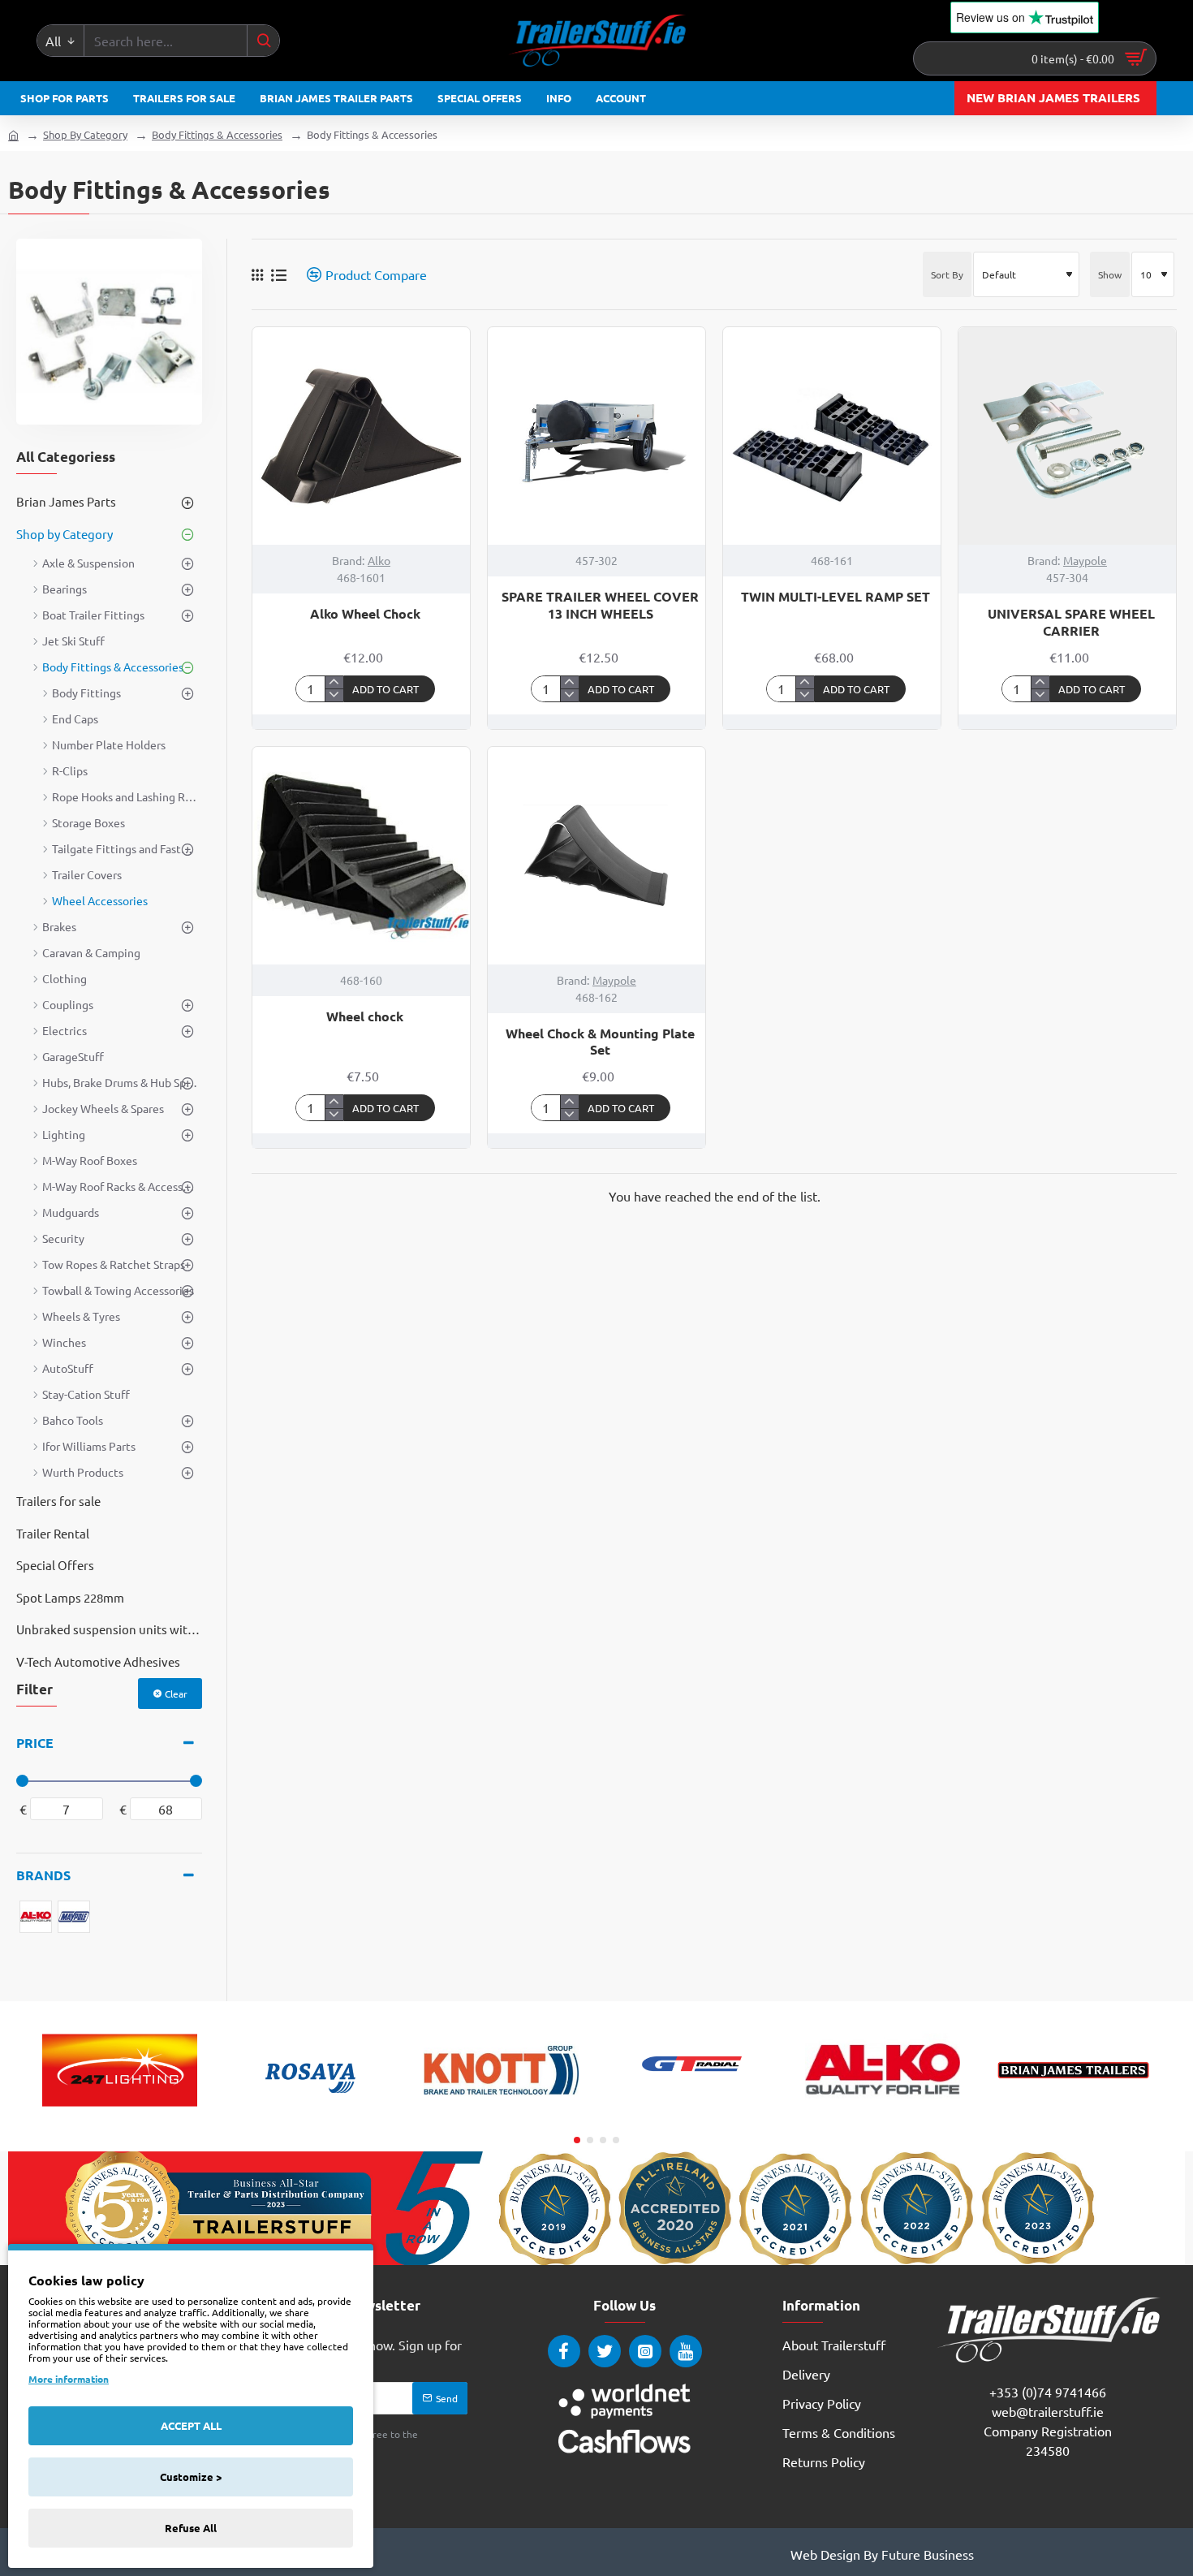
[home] (13, 134)
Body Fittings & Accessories (217, 134)
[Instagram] (645, 2351)
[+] (334, 683)
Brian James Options (1074, 2114)
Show (1110, 274)
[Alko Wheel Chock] (361, 436)
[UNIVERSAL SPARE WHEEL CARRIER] (1067, 436)
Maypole (1085, 560)
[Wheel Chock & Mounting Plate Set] (596, 856)
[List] (279, 275)
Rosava (311, 2114)
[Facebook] (564, 2351)
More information (69, 2379)
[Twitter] (605, 2351)
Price (35, 1743)
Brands (43, 1875)
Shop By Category (85, 134)
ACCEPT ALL (191, 2425)
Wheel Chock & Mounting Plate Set (600, 1042)
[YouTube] (686, 2351)
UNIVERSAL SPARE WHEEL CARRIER (1071, 622)
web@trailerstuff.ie (1048, 2411)
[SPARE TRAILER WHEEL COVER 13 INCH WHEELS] (596, 436)
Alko (379, 560)
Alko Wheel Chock (365, 614)
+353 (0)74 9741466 (1048, 2392)
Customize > (191, 2477)
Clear (176, 1694)
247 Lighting (120, 2114)
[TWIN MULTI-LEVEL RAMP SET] (832, 436)
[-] (334, 695)
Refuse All (191, 2528)
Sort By (947, 274)
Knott (502, 2114)
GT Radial (692, 2114)
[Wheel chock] (361, 856)
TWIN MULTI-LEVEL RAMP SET (836, 597)
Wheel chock (365, 1016)
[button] (390, 689)
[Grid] (257, 274)
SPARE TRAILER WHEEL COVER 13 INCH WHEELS (600, 605)
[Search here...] (263, 41)
